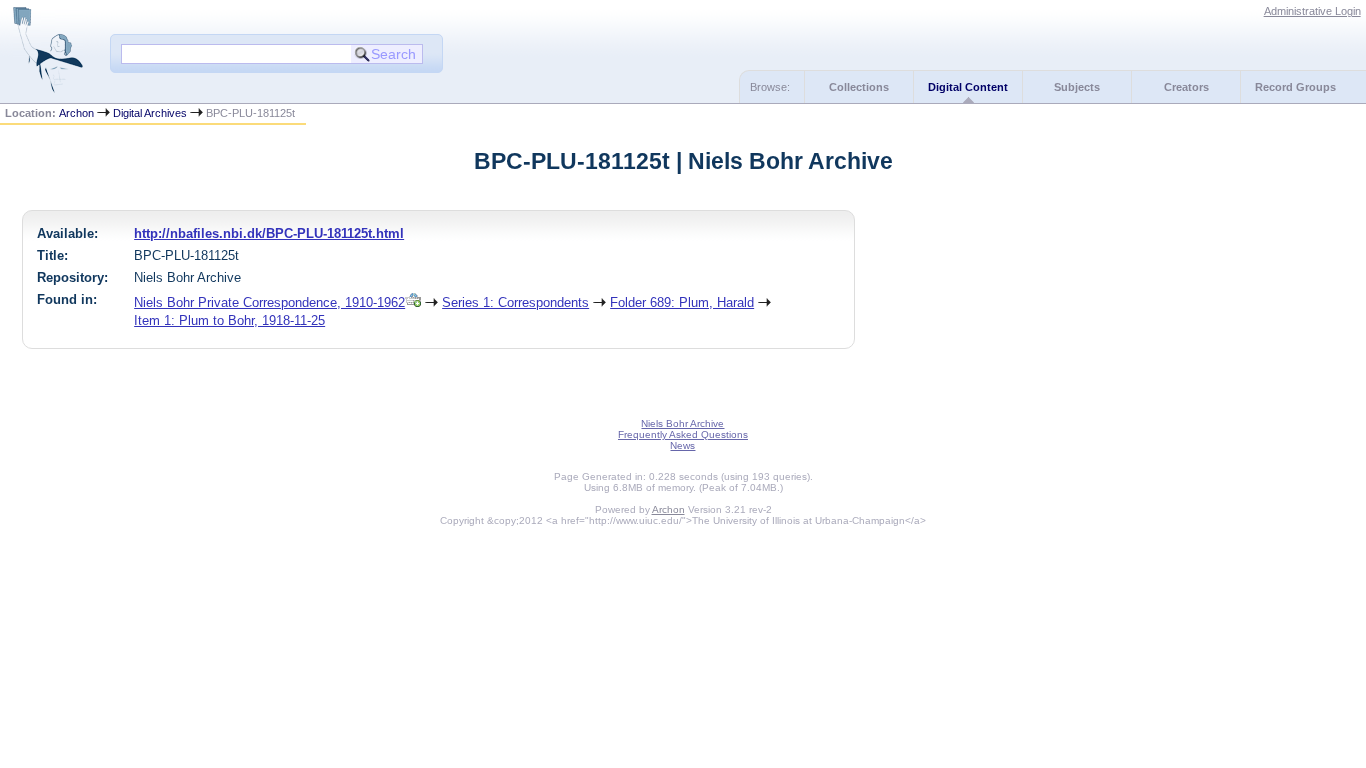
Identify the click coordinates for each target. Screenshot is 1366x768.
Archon (76, 113)
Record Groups (1295, 87)
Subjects (1077, 87)
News (682, 445)
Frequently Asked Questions (683, 434)
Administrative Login (1312, 11)
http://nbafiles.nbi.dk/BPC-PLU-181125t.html (269, 233)
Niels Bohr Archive (682, 423)
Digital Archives (150, 113)
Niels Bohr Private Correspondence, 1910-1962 (269, 302)
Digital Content (968, 87)
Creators (1186, 87)
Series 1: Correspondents (515, 302)
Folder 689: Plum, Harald (682, 302)
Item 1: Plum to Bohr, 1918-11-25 (229, 320)
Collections (859, 87)
